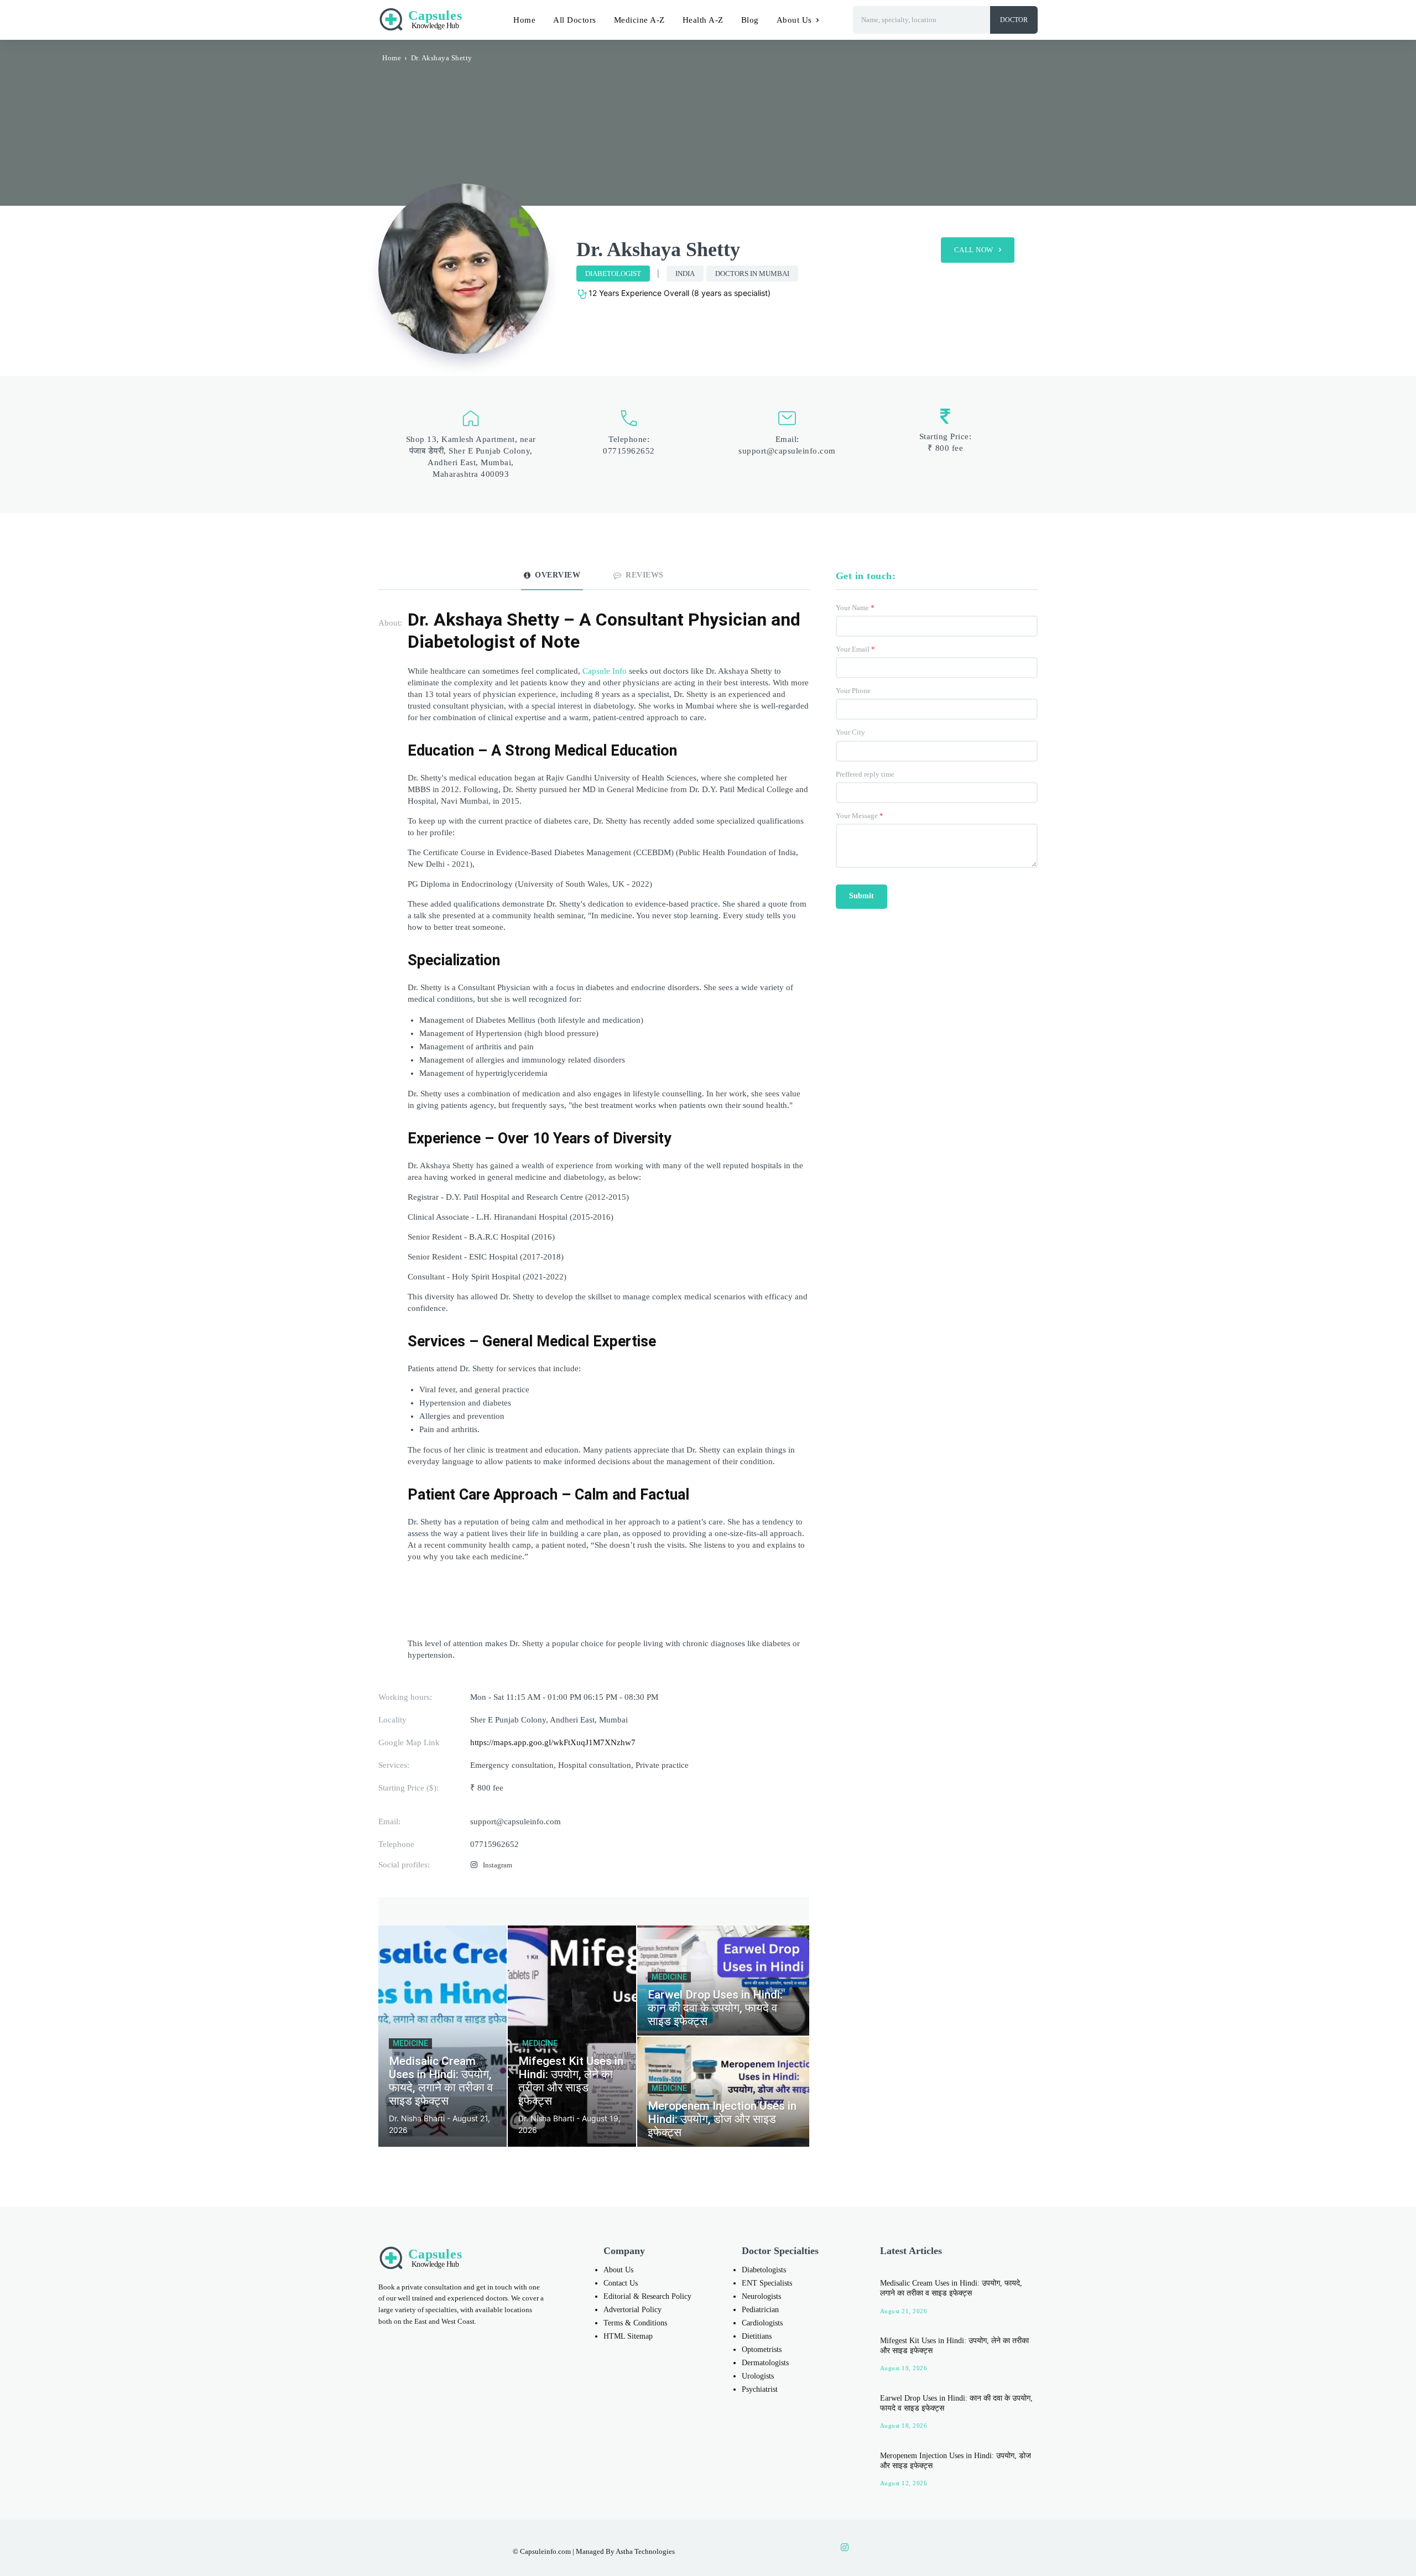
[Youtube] (914, 2548)
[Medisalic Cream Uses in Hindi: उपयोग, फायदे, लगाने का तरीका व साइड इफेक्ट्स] (442, 2036)
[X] (891, 2548)
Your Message (860, 816)
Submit (861, 896)
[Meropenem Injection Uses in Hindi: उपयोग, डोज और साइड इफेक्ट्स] (723, 2092)
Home (392, 58)
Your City (850, 732)
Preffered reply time (865, 774)
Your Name (855, 608)
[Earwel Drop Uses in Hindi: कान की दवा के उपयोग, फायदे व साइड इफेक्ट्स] (723, 1981)
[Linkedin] (868, 2548)
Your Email (855, 649)
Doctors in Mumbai (752, 274)
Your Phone (853, 691)
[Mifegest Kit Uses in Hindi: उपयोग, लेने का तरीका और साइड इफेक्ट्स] (572, 2036)
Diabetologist (613, 274)
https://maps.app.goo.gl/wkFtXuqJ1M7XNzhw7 (553, 1742)
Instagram (498, 1865)
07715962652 (629, 451)
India (685, 274)
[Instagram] (474, 1865)
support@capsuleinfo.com (787, 451)
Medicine (410, 2043)
